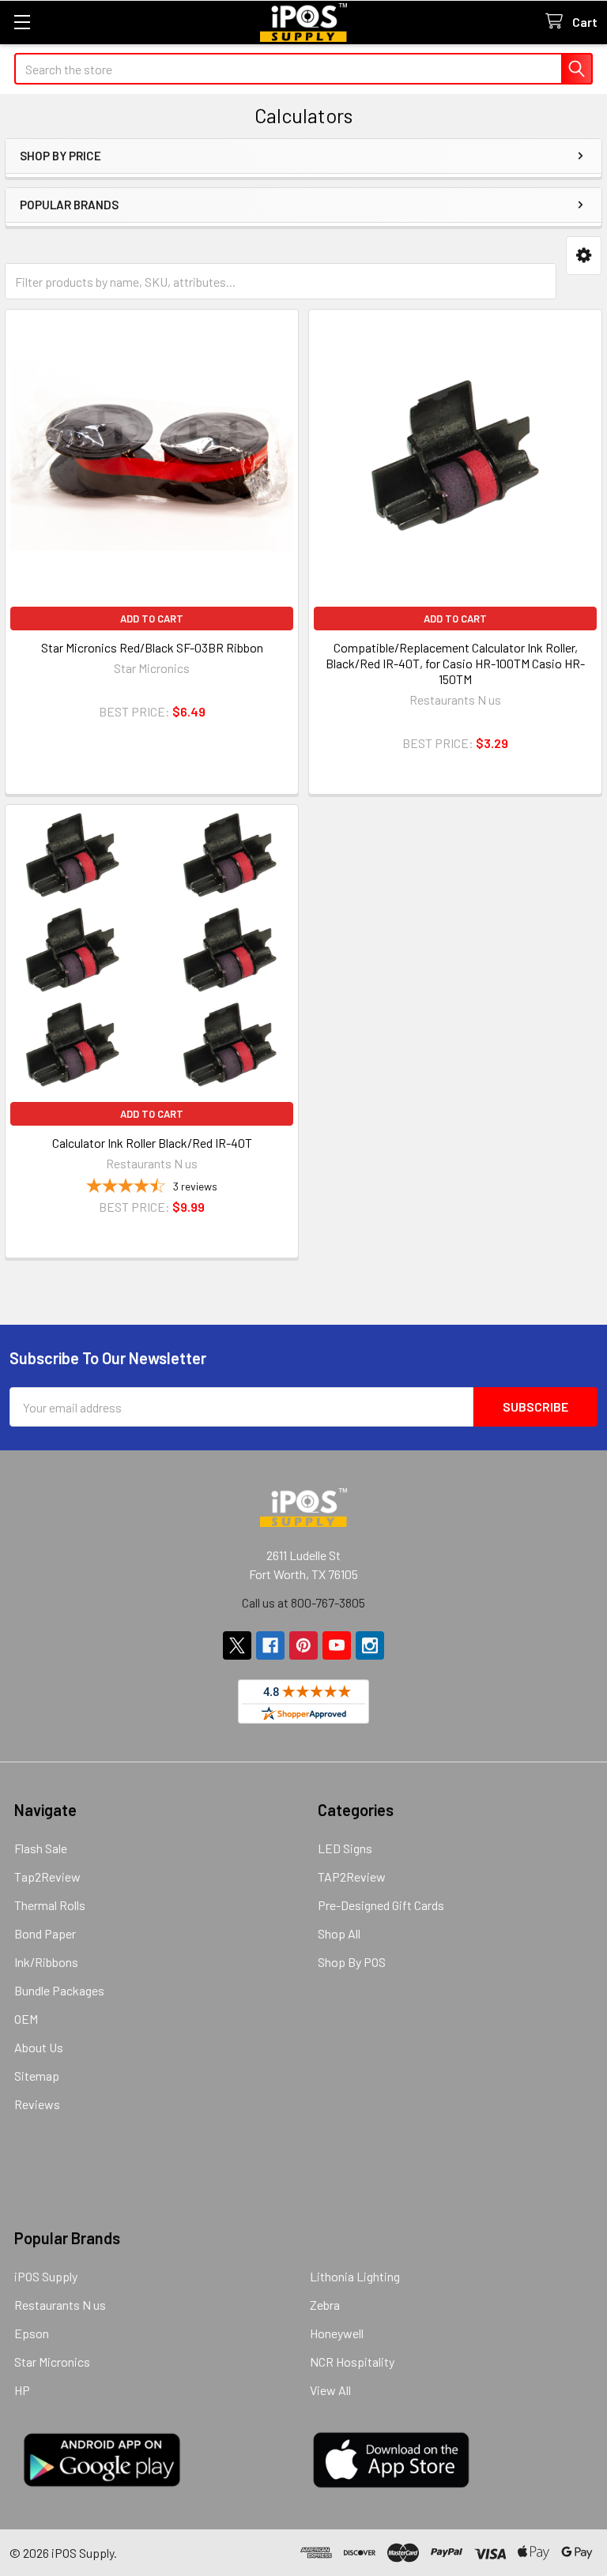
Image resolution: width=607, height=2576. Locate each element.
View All (330, 2390)
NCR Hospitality (352, 2362)
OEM (26, 2019)
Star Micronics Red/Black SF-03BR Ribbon (152, 647)
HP (22, 2390)
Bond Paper (45, 1933)
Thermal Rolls (50, 1905)
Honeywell (337, 2333)
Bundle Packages (59, 1990)
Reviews (37, 2104)
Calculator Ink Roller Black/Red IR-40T (152, 1143)
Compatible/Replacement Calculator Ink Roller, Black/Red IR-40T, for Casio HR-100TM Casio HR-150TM (455, 663)
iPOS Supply (46, 2276)
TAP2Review (352, 1877)
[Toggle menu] (22, 22)
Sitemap (37, 2076)
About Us (39, 2047)
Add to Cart (152, 619)
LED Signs (345, 1848)
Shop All (339, 1933)
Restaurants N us (60, 2305)
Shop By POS (352, 1962)
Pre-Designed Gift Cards (381, 1905)
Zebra (325, 2305)
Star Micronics (52, 2362)
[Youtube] (337, 1645)
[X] (237, 1645)
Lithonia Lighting (355, 2276)
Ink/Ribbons (46, 1962)
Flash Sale (41, 1848)
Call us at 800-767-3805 (303, 1602)
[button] (584, 256)
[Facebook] (270, 1645)
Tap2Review (47, 1877)
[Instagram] (370, 1645)
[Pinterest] (303, 1645)
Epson (32, 2333)
